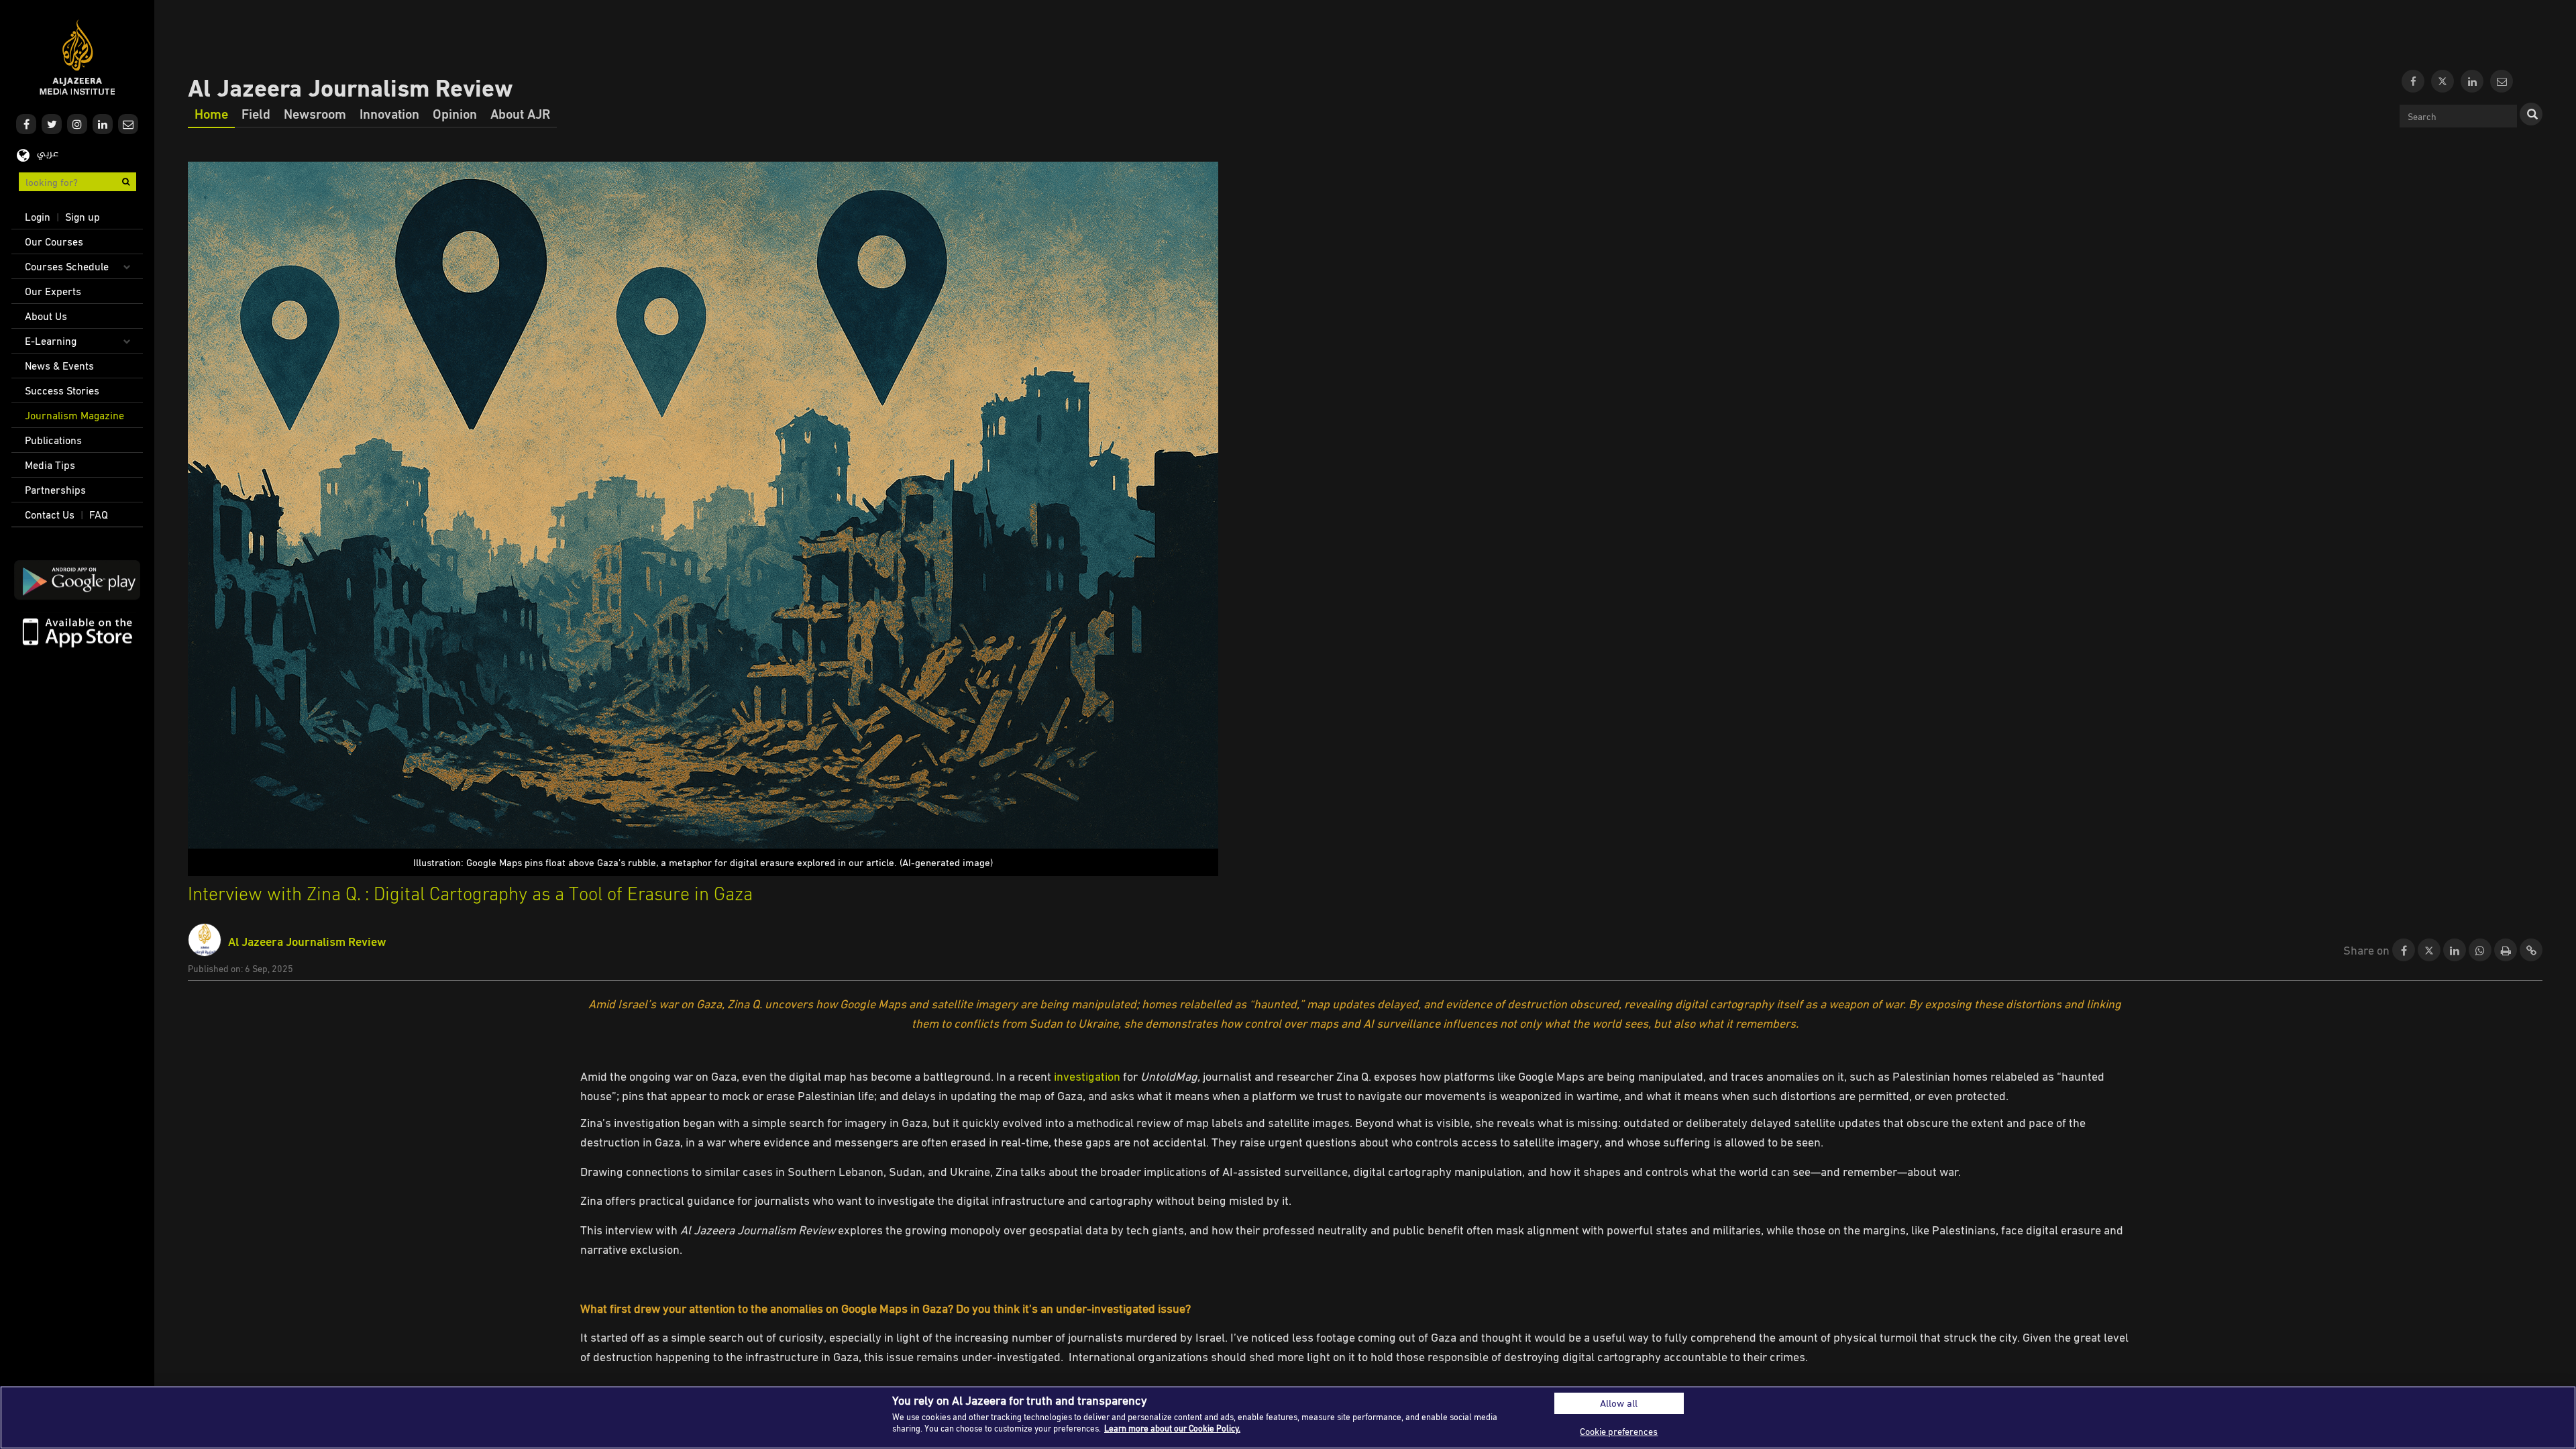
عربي (48, 154)
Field (256, 113)
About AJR (520, 113)
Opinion (455, 113)
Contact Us (50, 515)
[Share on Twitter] (2429, 951)
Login (38, 217)
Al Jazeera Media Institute (77, 57)
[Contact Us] (2502, 81)
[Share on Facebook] (2404, 951)
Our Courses (54, 241)
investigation (1087, 1076)
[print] (2506, 951)
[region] (1288, 1417)
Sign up (83, 217)
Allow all (1619, 1403)
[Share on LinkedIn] (2455, 951)
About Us (46, 316)
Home (211, 113)
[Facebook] (2413, 81)
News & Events (59, 366)
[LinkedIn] (2472, 81)
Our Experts (53, 291)
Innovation (389, 113)
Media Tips (50, 465)
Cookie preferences (1619, 1431)
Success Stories (62, 390)
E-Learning (51, 341)
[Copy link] (2531, 951)
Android (77, 580)
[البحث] (2531, 114)
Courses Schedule (67, 266)
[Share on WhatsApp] (2480, 951)
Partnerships (55, 490)
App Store (77, 632)
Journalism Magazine (74, 415)
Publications (53, 440)
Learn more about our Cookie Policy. (1172, 1428)
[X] (2443, 81)
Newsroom (315, 113)
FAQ (99, 515)
